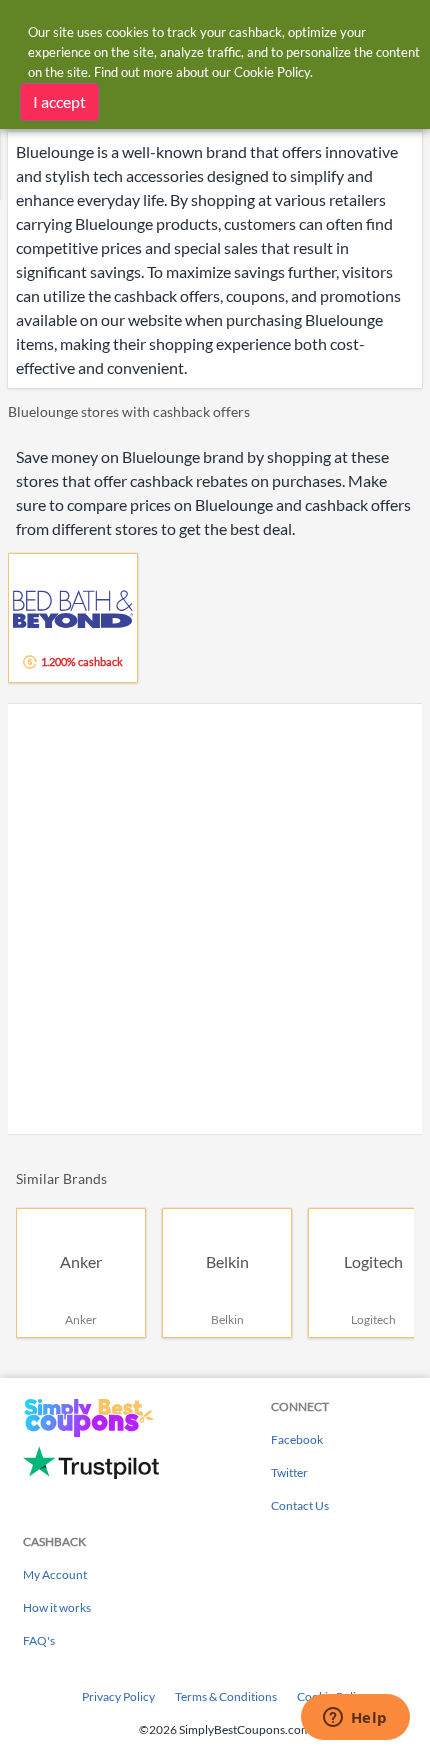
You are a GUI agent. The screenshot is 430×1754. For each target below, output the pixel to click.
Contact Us (300, 1505)
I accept (59, 101)
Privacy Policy (118, 1696)
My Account (55, 1574)
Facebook (297, 1439)
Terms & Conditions (226, 1696)
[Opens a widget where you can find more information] (355, 1719)
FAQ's (39, 1640)
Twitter (289, 1472)
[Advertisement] (215, 919)
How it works (57, 1607)
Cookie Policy (272, 72)
